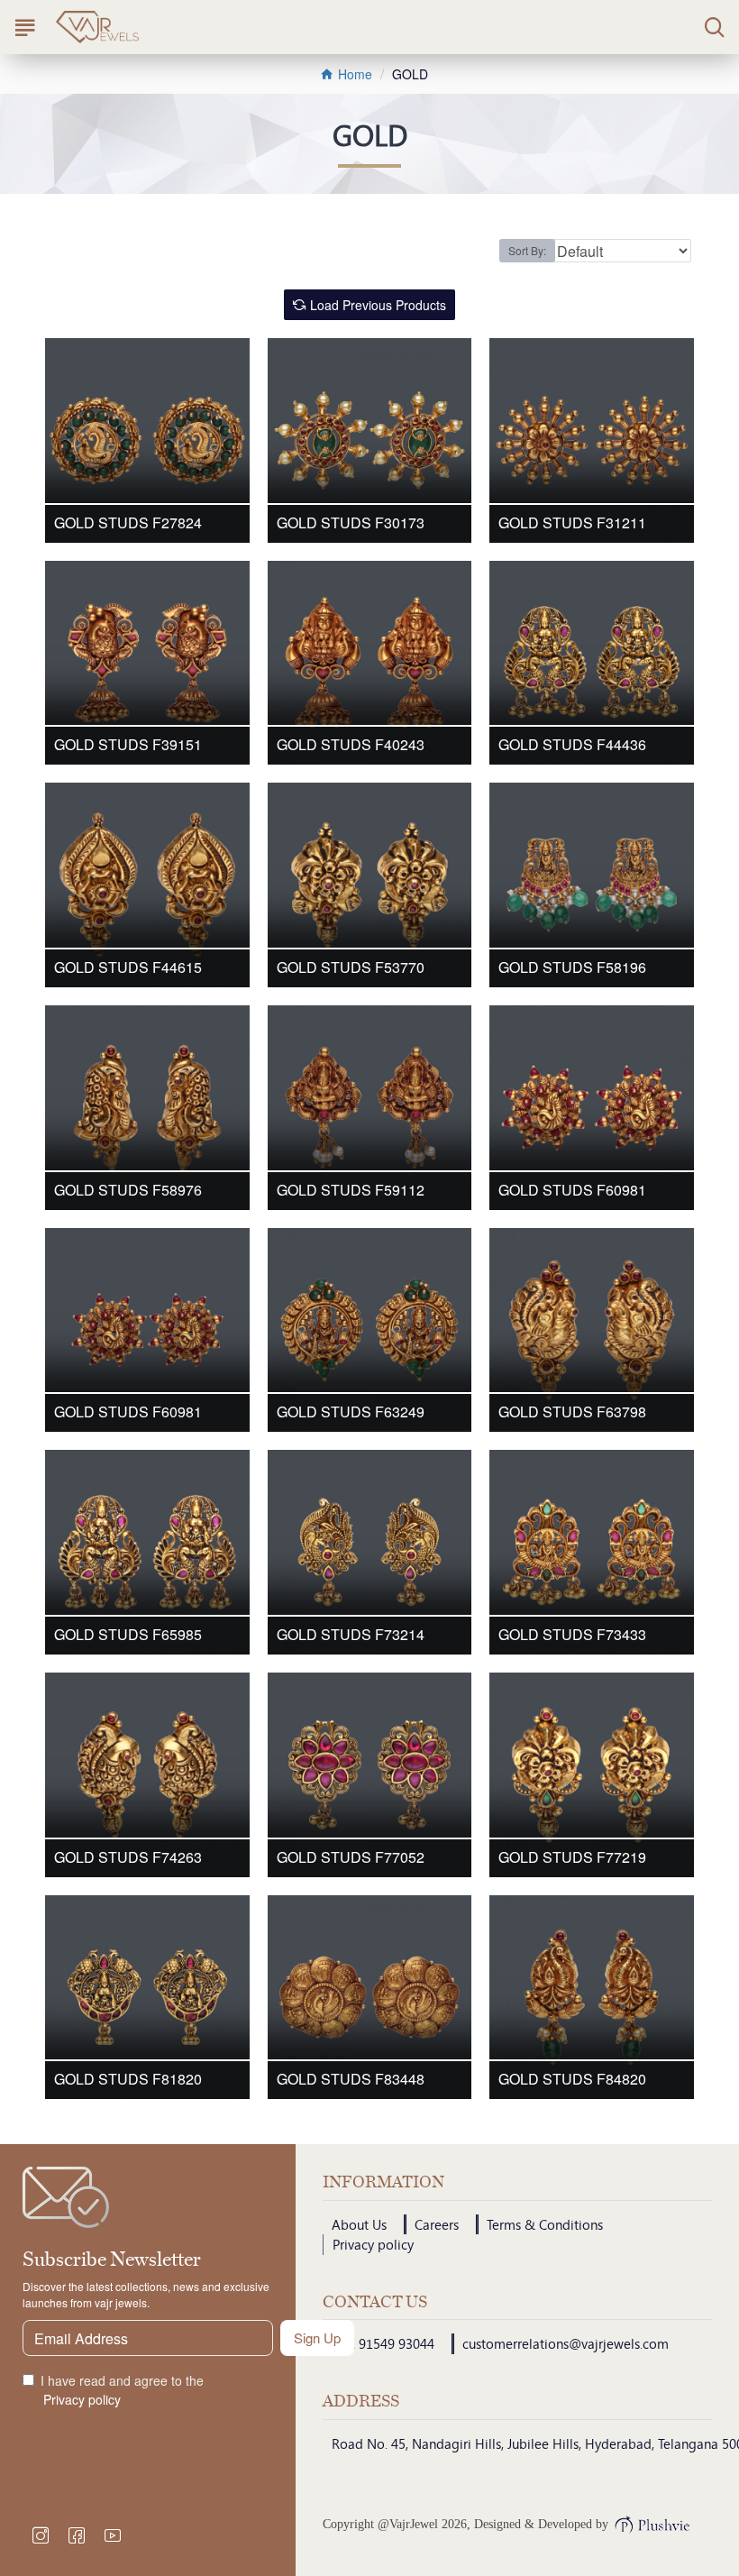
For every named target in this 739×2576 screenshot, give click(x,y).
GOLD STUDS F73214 (351, 1635)
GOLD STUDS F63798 (572, 1412)
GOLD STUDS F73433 (572, 1635)
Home (353, 74)
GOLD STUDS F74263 (128, 1858)
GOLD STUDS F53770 (351, 968)
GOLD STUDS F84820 (572, 2080)
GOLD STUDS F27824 (128, 523)
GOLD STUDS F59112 (351, 1191)
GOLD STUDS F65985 (128, 1635)
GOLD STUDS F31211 (572, 523)
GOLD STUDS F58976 (128, 1191)
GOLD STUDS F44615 (128, 968)
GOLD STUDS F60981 (572, 1191)
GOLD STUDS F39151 (128, 745)
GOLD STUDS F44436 (572, 745)
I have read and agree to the (122, 2390)
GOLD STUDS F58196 (572, 968)
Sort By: (527, 250)
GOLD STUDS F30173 (351, 523)
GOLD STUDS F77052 (351, 1858)
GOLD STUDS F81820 (128, 2080)
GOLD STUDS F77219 (572, 1858)
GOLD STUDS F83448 (351, 2080)
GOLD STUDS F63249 (351, 1412)
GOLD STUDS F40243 (351, 745)
